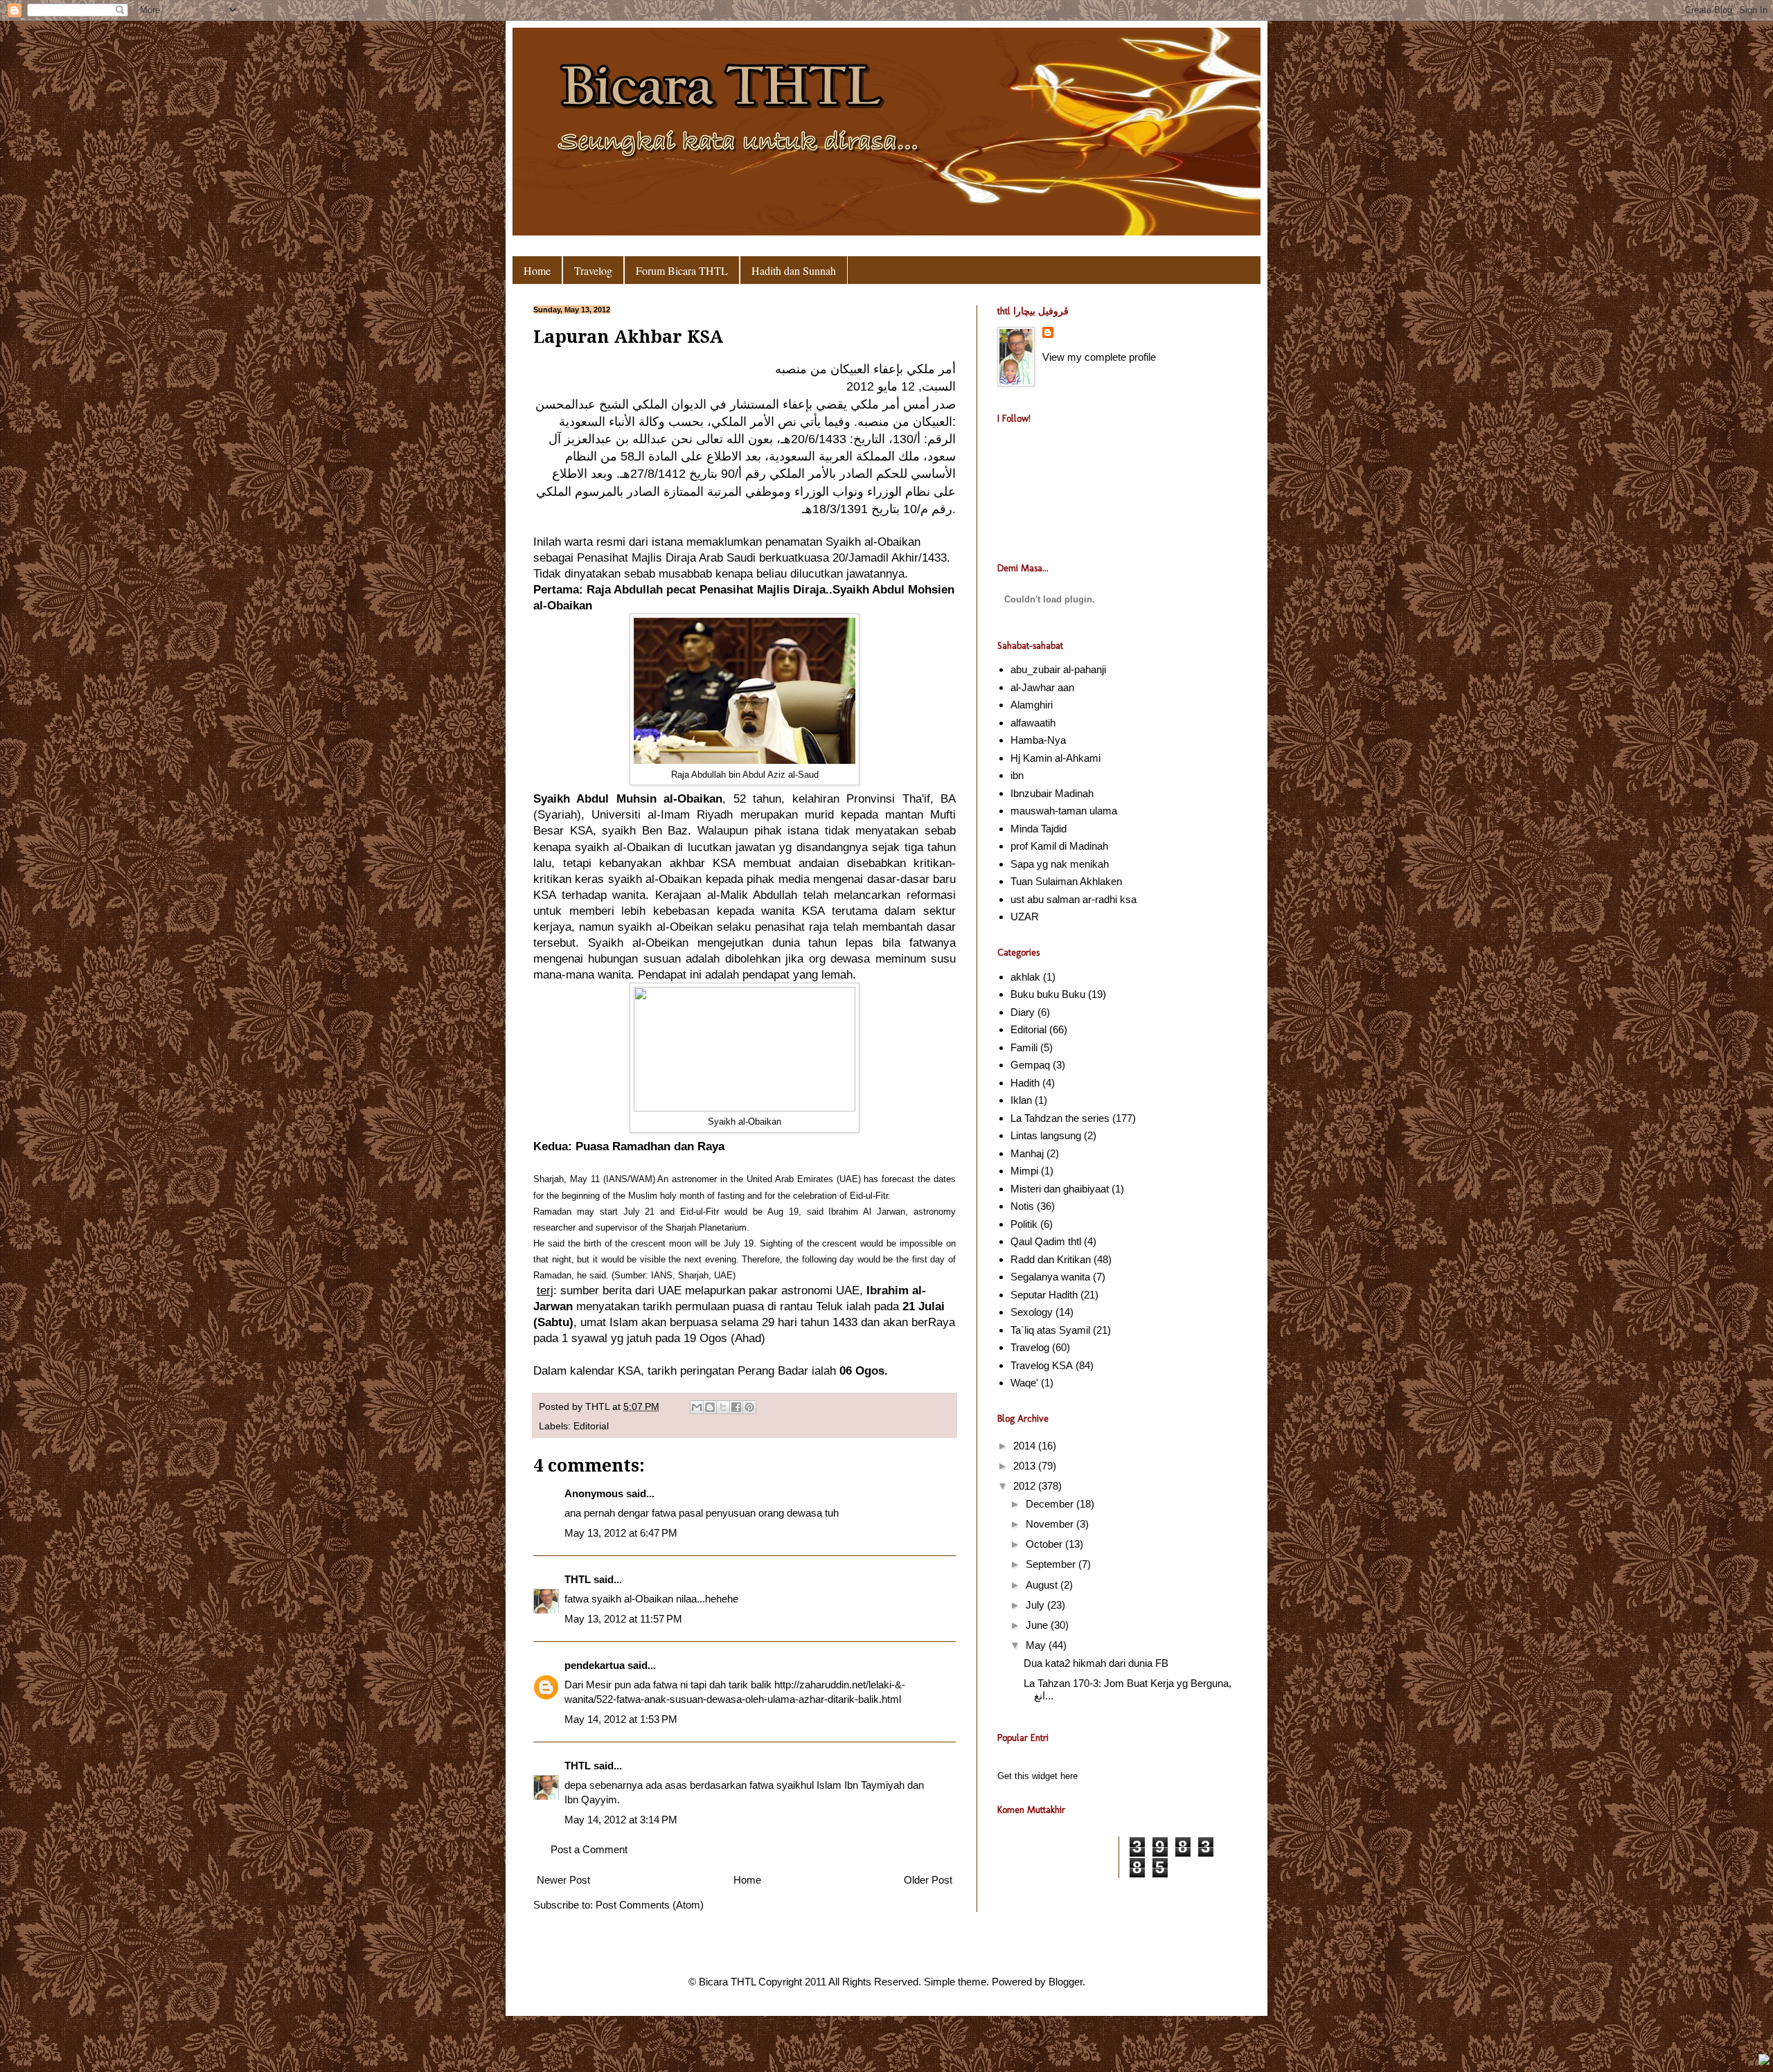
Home (537, 270)
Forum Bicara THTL (682, 270)
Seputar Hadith (1044, 1295)
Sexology (1032, 1312)
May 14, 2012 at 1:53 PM (621, 1719)
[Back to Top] (1764, 2061)
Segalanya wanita (1050, 1277)
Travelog (593, 270)
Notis (1022, 1206)
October (1045, 1544)
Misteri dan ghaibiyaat (1060, 1189)
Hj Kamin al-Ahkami (1055, 758)
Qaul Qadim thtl (1046, 1241)
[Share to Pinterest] (749, 1407)
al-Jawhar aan (1042, 687)
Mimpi (1024, 1171)
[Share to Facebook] (736, 1407)
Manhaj (1027, 1153)
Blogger (1066, 1982)
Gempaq (1030, 1065)
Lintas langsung (1046, 1135)
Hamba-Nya (1038, 740)
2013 (1026, 1466)
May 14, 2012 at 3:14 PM (621, 1820)
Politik (1024, 1224)
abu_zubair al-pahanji (1058, 669)
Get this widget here (1037, 1776)
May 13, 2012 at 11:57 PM (623, 1619)
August (1043, 1585)
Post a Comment (589, 1849)
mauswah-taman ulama (1064, 811)
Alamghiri (1032, 705)
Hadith (1025, 1083)
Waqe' (1024, 1383)
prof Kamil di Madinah (1059, 846)
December (1051, 1504)
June (1038, 1625)
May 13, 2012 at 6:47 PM (621, 1533)
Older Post (928, 1880)
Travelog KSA (1042, 1365)
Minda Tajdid (1039, 829)
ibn (1017, 775)
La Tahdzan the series (1060, 1118)
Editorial (591, 1426)
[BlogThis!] (710, 1407)
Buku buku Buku (1048, 994)
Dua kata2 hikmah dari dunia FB (1096, 1663)
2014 (1026, 1446)
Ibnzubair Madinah (1052, 793)
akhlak (1025, 977)
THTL (599, 1407)
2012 (1026, 1486)
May (1037, 1645)
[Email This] (697, 1407)
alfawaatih (1033, 723)
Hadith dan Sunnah (794, 270)
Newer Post (563, 1880)
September (1052, 1564)
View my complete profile (1099, 357)
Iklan (1021, 1100)
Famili (1024, 1047)
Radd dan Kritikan (1051, 1259)
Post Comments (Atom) (650, 1905)
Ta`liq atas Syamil (1050, 1330)
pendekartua (595, 1665)
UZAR (1025, 917)
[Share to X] (723, 1407)
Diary (1023, 1012)
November (1051, 1524)
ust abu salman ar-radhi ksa (1073, 899)
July (1036, 1605)
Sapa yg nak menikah (1060, 864)
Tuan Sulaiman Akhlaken (1066, 881)
